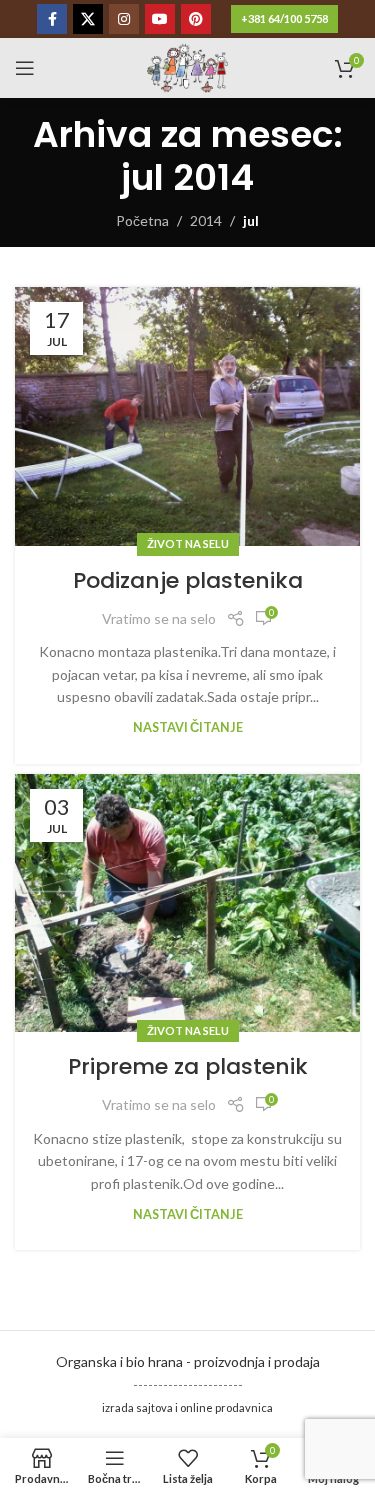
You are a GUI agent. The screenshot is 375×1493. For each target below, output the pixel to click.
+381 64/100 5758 (284, 18)
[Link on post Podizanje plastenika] (187, 416)
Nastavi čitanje (188, 727)
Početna (142, 220)
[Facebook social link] (52, 19)
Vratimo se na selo (159, 618)
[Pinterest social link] (196, 19)
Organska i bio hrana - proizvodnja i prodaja (188, 1361)
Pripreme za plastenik (188, 1066)
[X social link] (88, 19)
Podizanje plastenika (188, 580)
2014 (206, 220)
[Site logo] (187, 66)
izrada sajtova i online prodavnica (187, 1407)
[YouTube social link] (160, 19)
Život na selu (188, 543)
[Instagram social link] (124, 19)
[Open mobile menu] (25, 68)
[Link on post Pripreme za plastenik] (187, 903)
